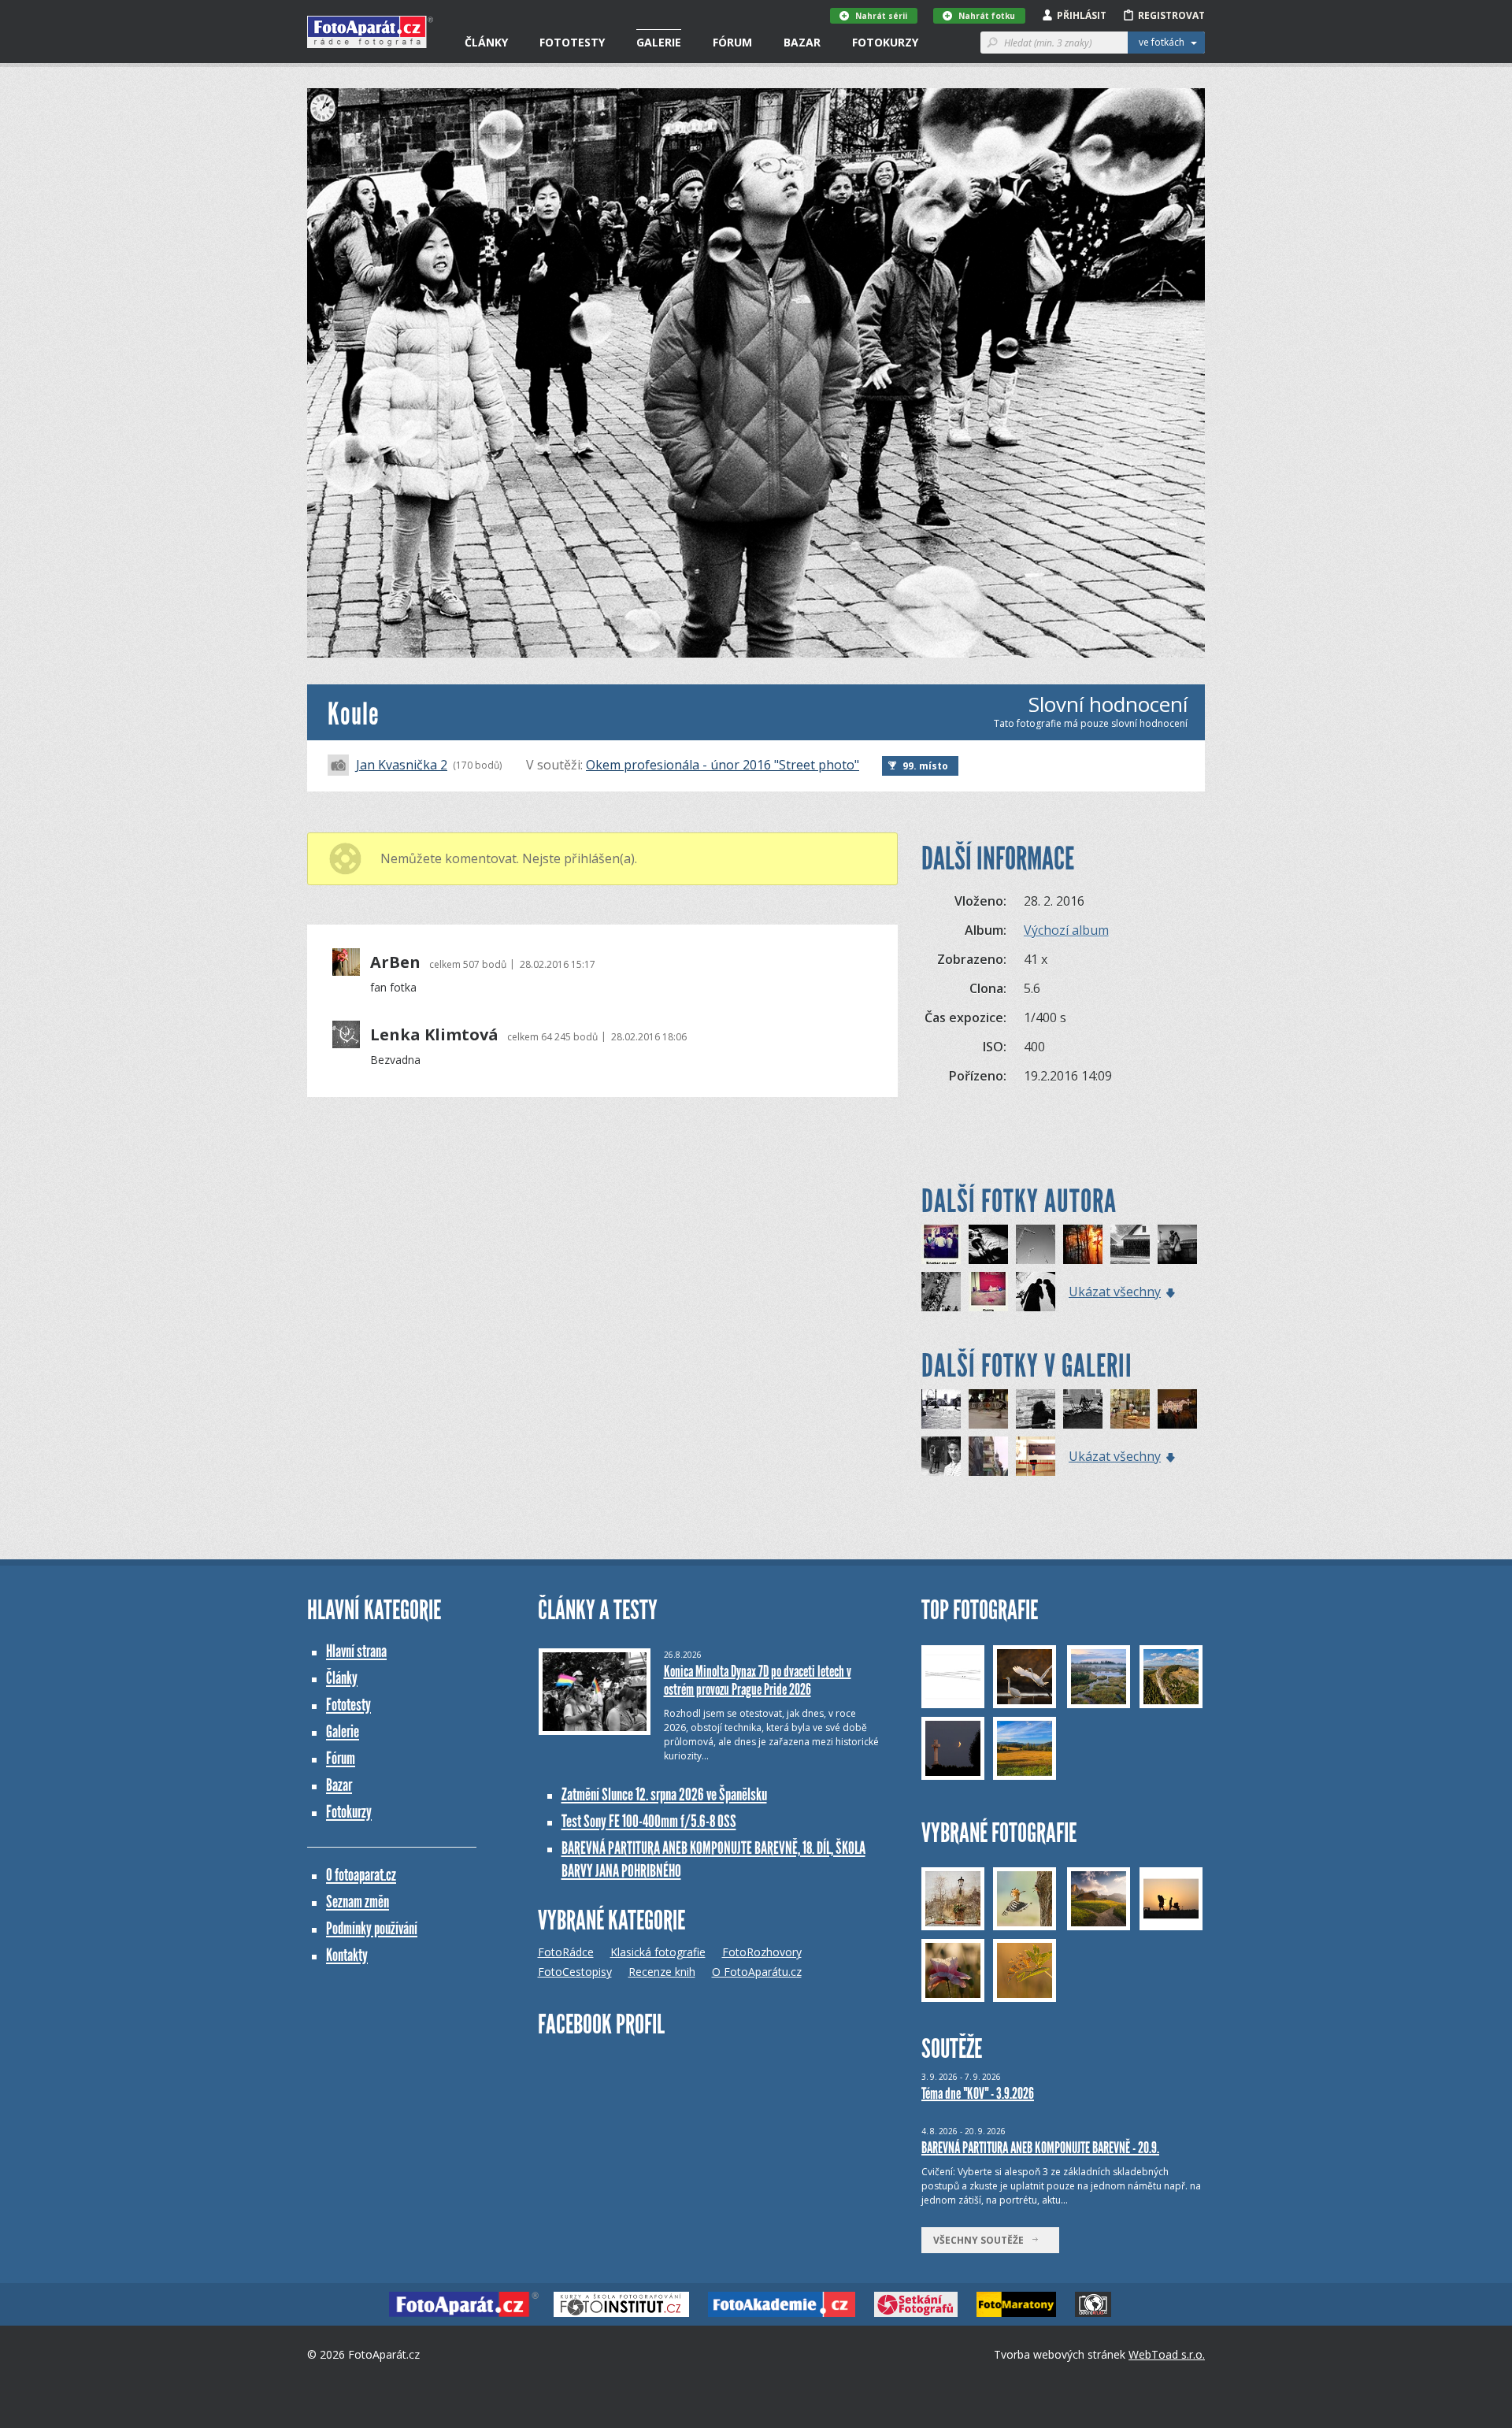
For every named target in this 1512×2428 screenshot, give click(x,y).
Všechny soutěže (982, 2240)
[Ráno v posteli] (988, 1244)
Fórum (732, 42)
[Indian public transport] (941, 1244)
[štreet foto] (941, 1456)
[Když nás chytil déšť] (1130, 1244)
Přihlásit (1082, 15)
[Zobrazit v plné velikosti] (756, 373)
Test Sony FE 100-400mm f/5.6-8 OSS (649, 1821)
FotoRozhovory (762, 1952)
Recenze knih (662, 1972)
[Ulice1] (1177, 1409)
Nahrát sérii (881, 16)
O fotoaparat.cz (361, 1875)
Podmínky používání (372, 1928)
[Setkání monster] (1036, 1244)
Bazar (802, 42)
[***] (1036, 1456)
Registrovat (1171, 15)
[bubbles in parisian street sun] (941, 1409)
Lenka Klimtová (434, 1035)
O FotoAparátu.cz (757, 1972)
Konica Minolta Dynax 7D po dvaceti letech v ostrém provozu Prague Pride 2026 (758, 1680)
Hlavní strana (356, 1651)
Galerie (659, 42)
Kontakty (347, 1955)
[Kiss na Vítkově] (1177, 1244)
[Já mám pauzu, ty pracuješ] (1083, 1409)
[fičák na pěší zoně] (988, 1409)
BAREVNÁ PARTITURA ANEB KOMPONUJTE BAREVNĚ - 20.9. (1040, 2148)
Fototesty (572, 42)
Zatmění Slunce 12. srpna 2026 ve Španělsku (664, 1794)
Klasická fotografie (658, 1952)
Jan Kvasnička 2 (402, 765)
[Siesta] (988, 1292)
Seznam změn (358, 1902)
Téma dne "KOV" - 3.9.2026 (978, 2093)
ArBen (395, 962)
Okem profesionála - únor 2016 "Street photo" (723, 765)
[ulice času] (988, 1456)
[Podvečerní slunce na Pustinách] (1083, 1244)
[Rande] (1036, 1292)
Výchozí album (1066, 930)
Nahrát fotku (987, 16)
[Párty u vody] (941, 1292)
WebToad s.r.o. (1167, 2354)
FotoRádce (566, 1952)
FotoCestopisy (575, 1972)
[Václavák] (1130, 1409)
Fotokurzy (885, 42)
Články (486, 42)
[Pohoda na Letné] (1036, 1409)
